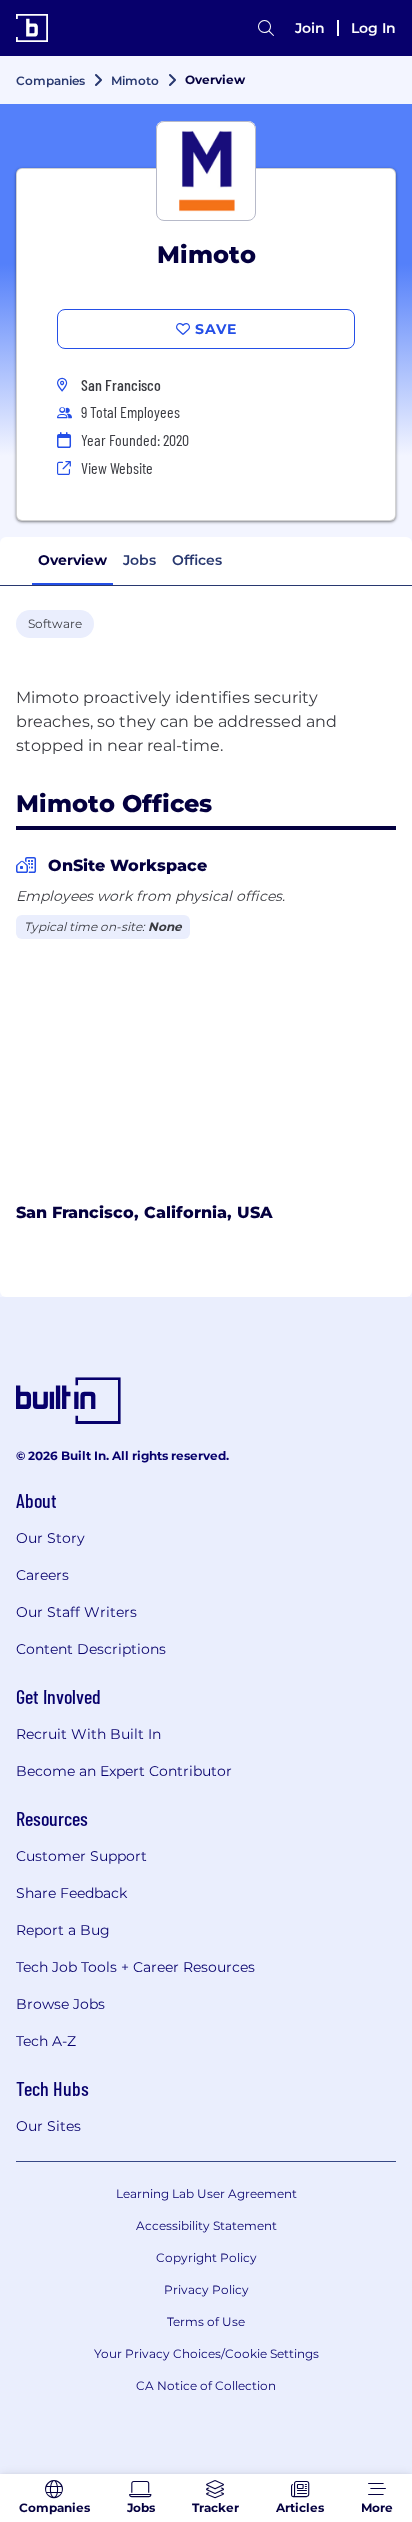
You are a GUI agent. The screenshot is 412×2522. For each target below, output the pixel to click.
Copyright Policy (206, 2257)
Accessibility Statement (206, 2225)
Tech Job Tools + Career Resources (135, 1967)
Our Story (50, 1538)
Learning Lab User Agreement (206, 2193)
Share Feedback (71, 1893)
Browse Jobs (60, 2004)
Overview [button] (72, 560)
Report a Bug (63, 1930)
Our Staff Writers (76, 1612)
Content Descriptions (91, 1649)
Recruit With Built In (88, 1734)
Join (310, 28)
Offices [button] (197, 560)
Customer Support (81, 1856)
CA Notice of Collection (206, 2385)
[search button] (266, 28)
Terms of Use (206, 2321)
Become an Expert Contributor (124, 1771)
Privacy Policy (206, 2289)
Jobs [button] (139, 560)
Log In (373, 28)
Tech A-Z (46, 2041)
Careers (42, 1575)
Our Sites (48, 2126)
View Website (117, 467)
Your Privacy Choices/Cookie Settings (206, 2353)
